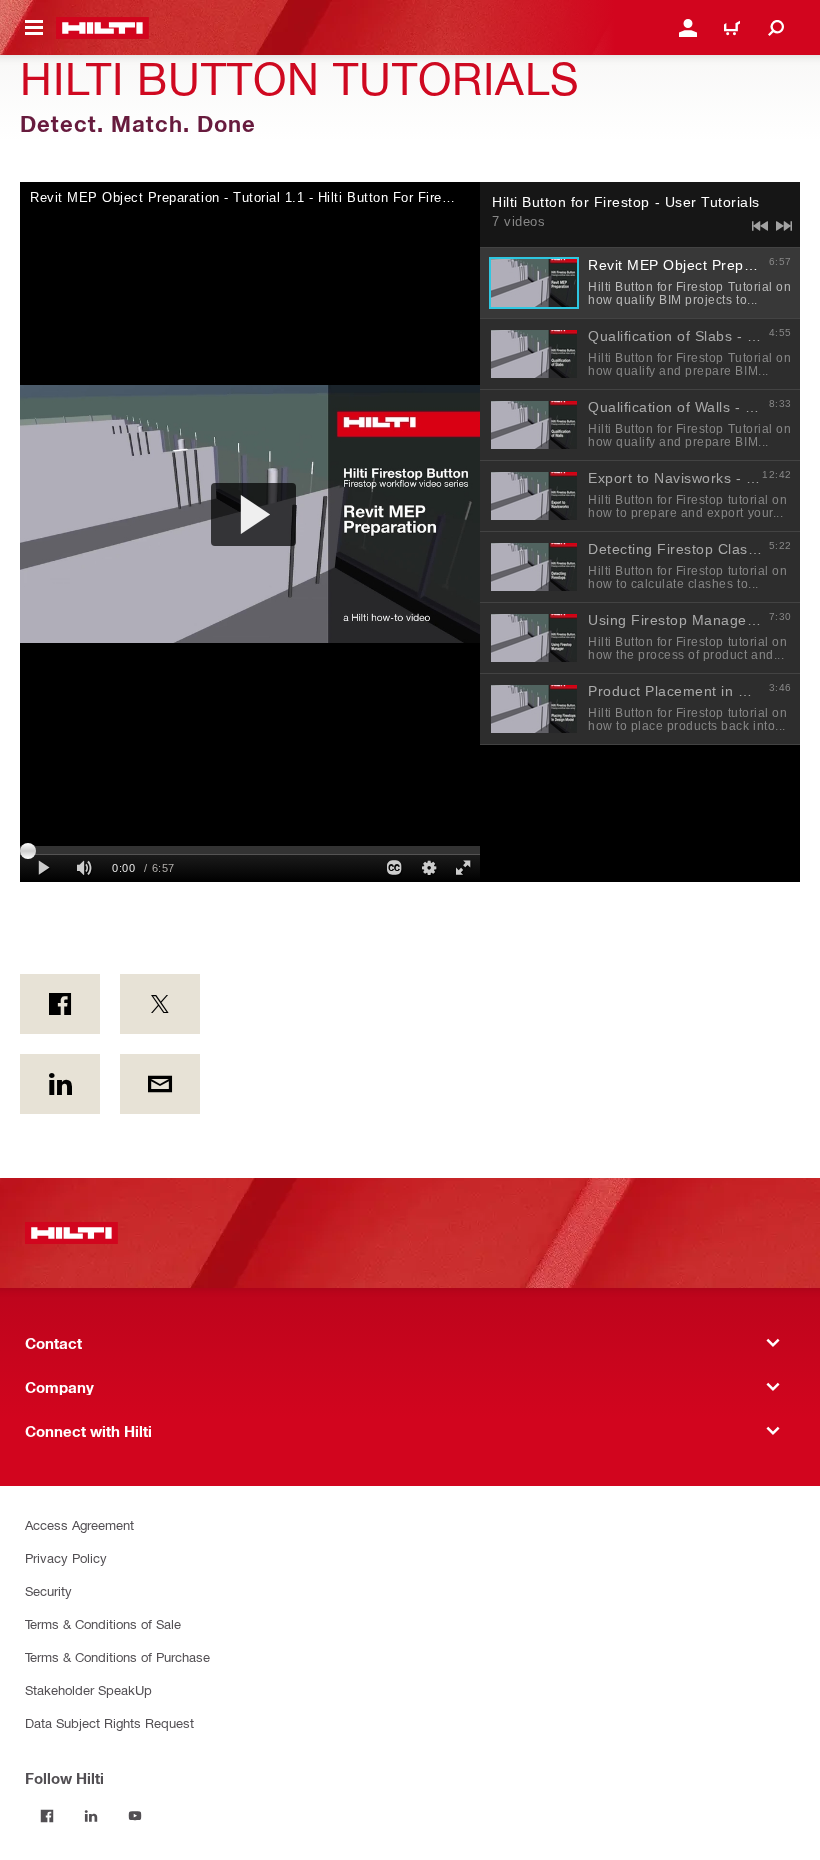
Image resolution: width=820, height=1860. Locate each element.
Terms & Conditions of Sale (103, 1623)
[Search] (776, 28)
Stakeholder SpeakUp (88, 1689)
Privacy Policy (66, 1557)
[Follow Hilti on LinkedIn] (91, 1816)
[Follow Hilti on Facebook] (47, 1816)
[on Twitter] (160, 1004)
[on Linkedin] (60, 1084)
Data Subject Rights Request (109, 1722)
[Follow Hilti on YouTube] (135, 1816)
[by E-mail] (160, 1084)
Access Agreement (79, 1524)
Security (48, 1590)
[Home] (102, 28)
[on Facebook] (60, 1004)
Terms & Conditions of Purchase (117, 1656)
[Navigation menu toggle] (34, 28)
